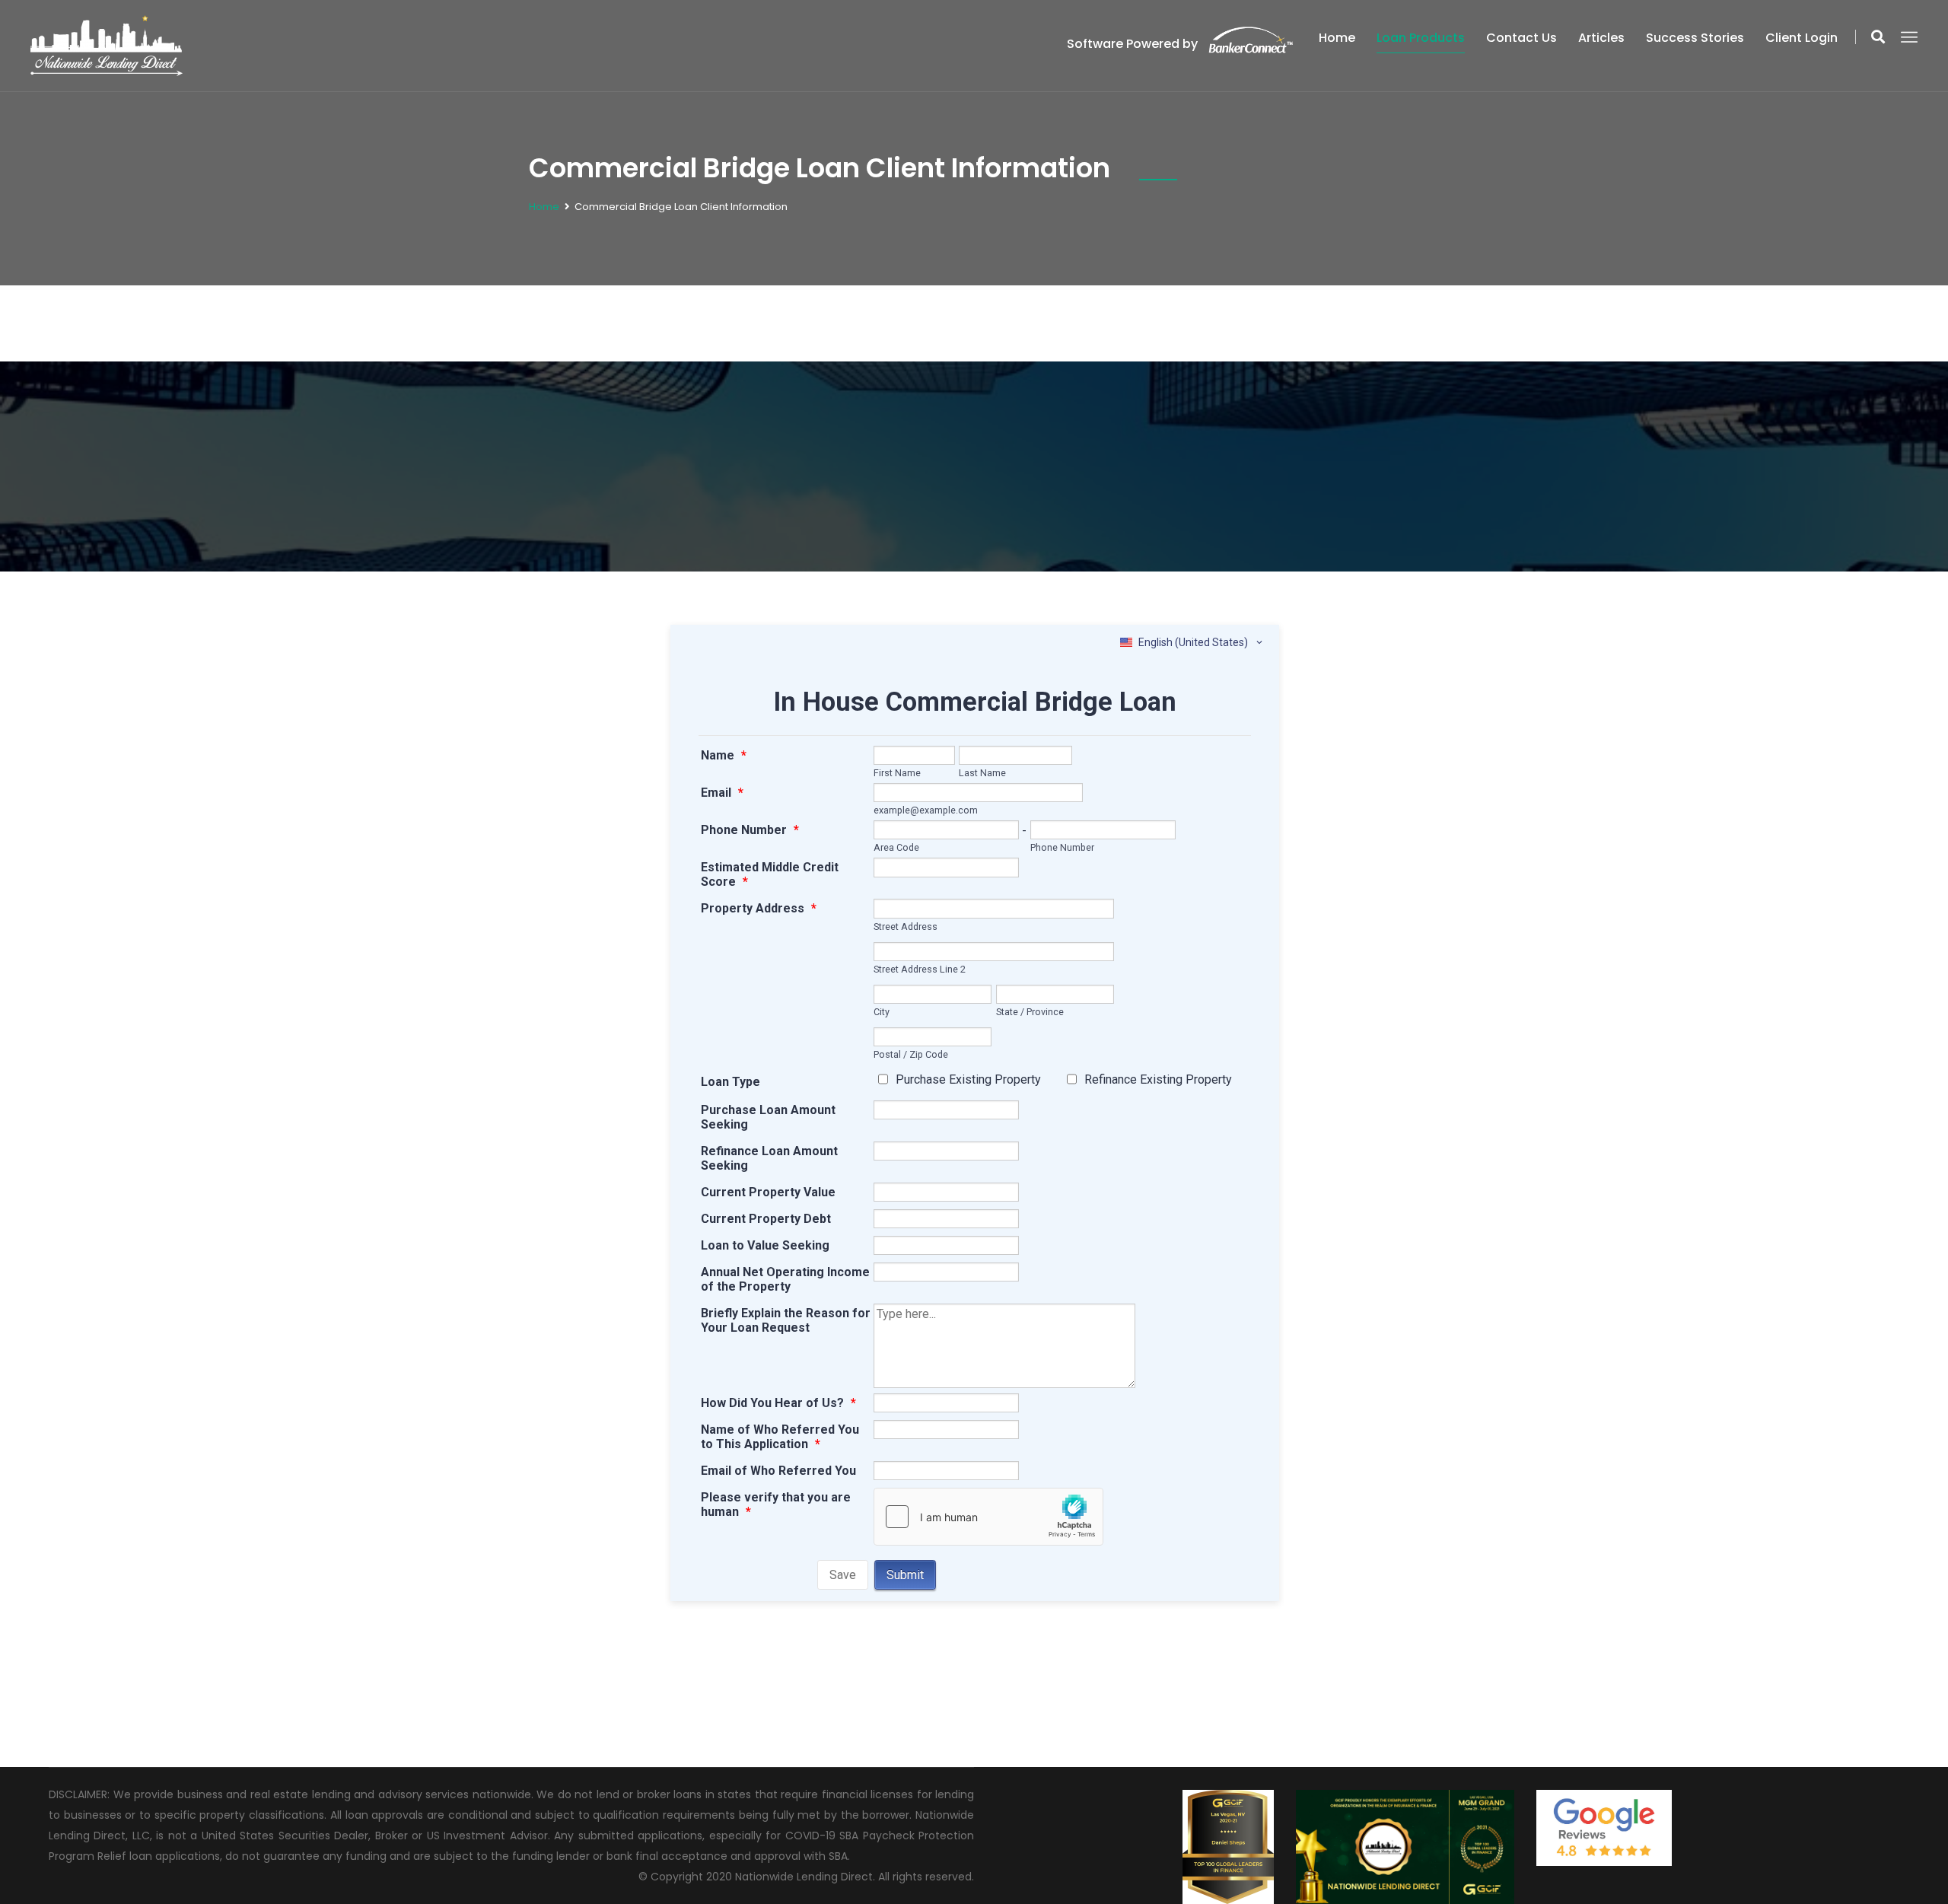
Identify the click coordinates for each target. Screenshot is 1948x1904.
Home (1337, 38)
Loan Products (1421, 38)
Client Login (1802, 38)
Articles (1601, 38)
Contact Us (1521, 38)
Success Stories (1695, 38)
